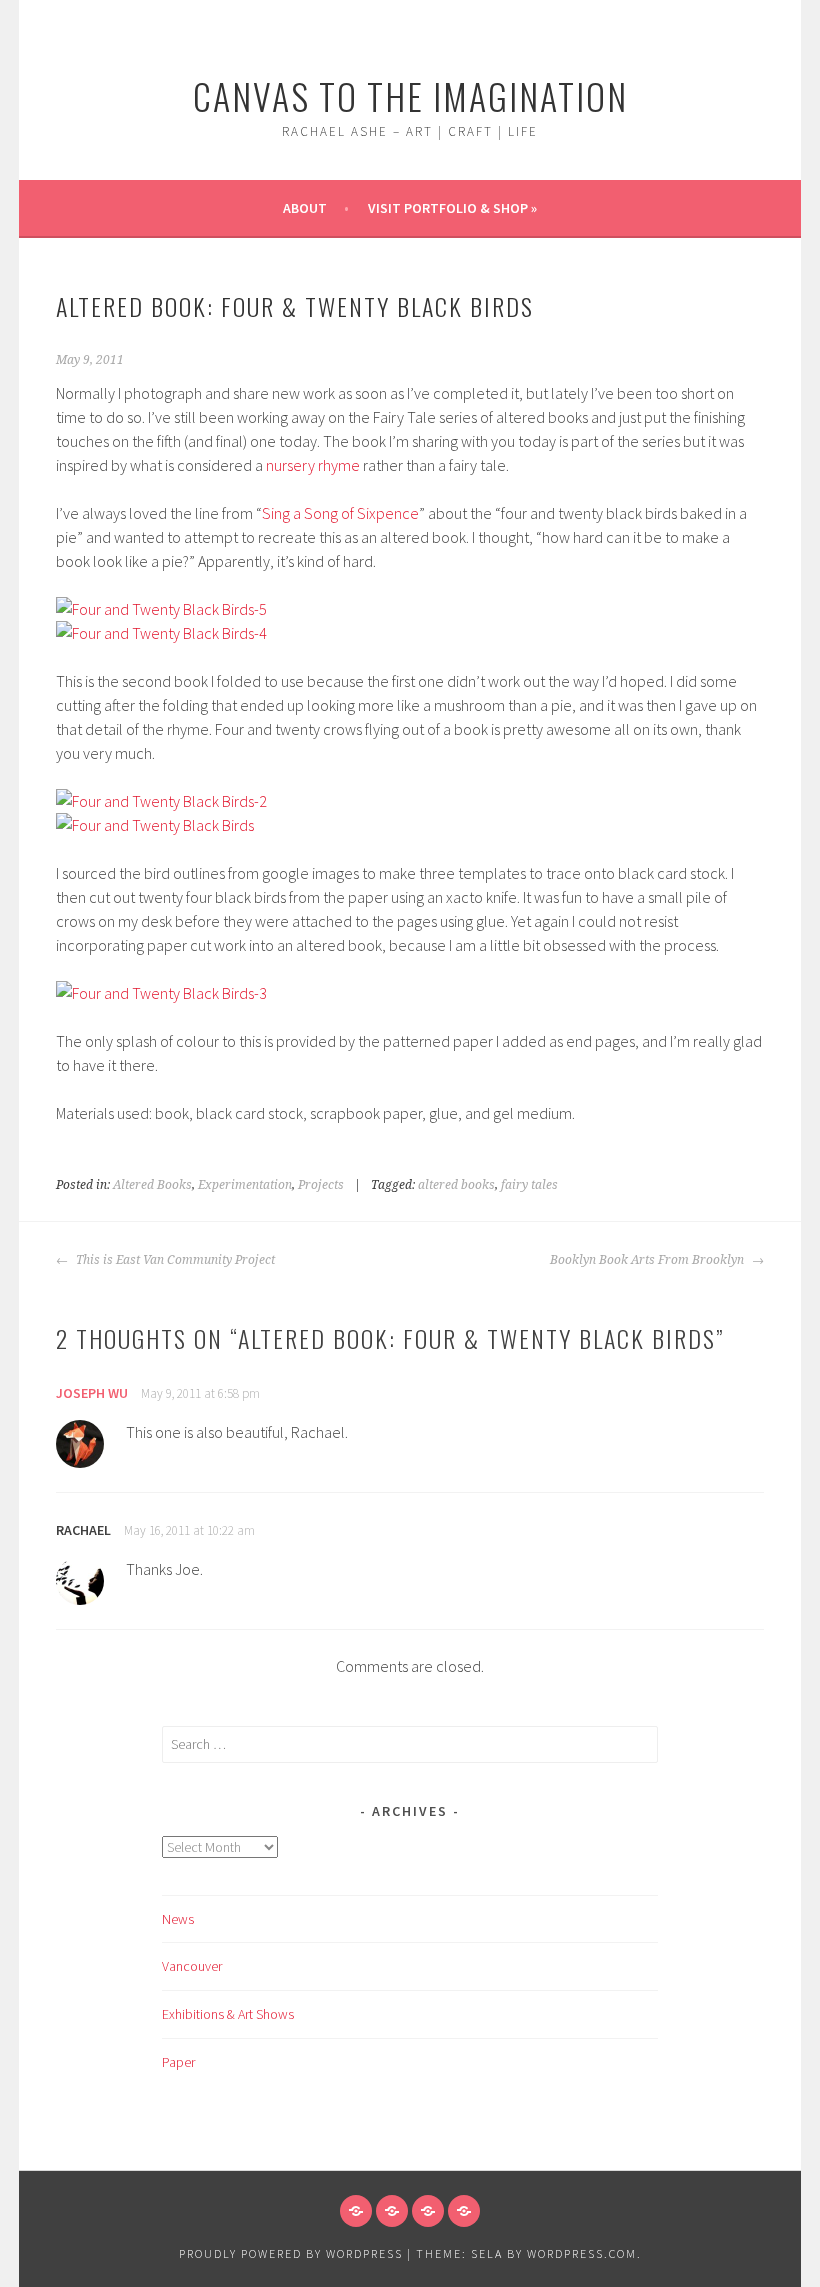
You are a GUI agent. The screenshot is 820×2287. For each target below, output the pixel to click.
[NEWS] (356, 2211)
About (305, 208)
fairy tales (529, 1185)
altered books (456, 1185)
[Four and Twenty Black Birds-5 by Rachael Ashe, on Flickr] (161, 609)
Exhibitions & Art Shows (228, 2014)
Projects (321, 1185)
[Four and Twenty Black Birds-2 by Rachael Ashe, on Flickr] (161, 801)
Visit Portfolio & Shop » (452, 208)
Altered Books (152, 1185)
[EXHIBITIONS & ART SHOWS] (428, 2211)
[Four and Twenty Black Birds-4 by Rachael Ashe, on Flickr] (161, 633)
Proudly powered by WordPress (291, 2253)
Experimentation (245, 1185)
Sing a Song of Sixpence (340, 513)
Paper (178, 2062)
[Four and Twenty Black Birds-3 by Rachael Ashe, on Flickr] (161, 993)
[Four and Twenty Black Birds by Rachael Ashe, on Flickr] (155, 825)
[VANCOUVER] (392, 2211)
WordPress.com (582, 2253)
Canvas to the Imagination (410, 95)
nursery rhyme (313, 465)
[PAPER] (464, 2211)
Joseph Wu (92, 1393)
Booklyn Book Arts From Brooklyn (648, 1260)
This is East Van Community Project (174, 1260)
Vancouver (192, 1966)
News (178, 1919)
